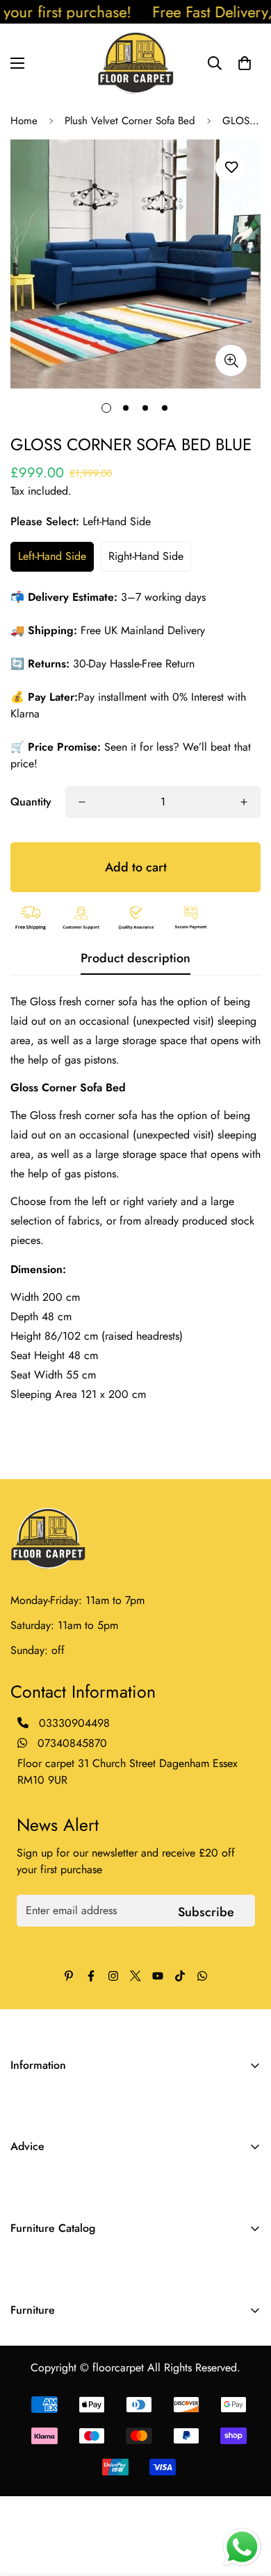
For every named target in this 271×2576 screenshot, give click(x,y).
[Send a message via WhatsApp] (242, 2547)
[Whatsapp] (202, 1976)
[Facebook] (91, 1976)
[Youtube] (158, 1976)
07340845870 (71, 1743)
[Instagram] (113, 1976)
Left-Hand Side (52, 556)
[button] (245, 63)
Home (24, 121)
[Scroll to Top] (246, 2502)
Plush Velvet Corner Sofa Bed (130, 121)
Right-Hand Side (146, 556)
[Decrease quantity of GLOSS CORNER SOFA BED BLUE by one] (82, 802)
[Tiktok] (180, 1976)
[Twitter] (135, 1976)
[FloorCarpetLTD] (135, 63)
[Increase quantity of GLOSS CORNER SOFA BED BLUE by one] (244, 802)
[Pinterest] (69, 1976)
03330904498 (74, 1723)
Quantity (31, 802)
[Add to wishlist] (231, 168)
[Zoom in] (231, 360)
